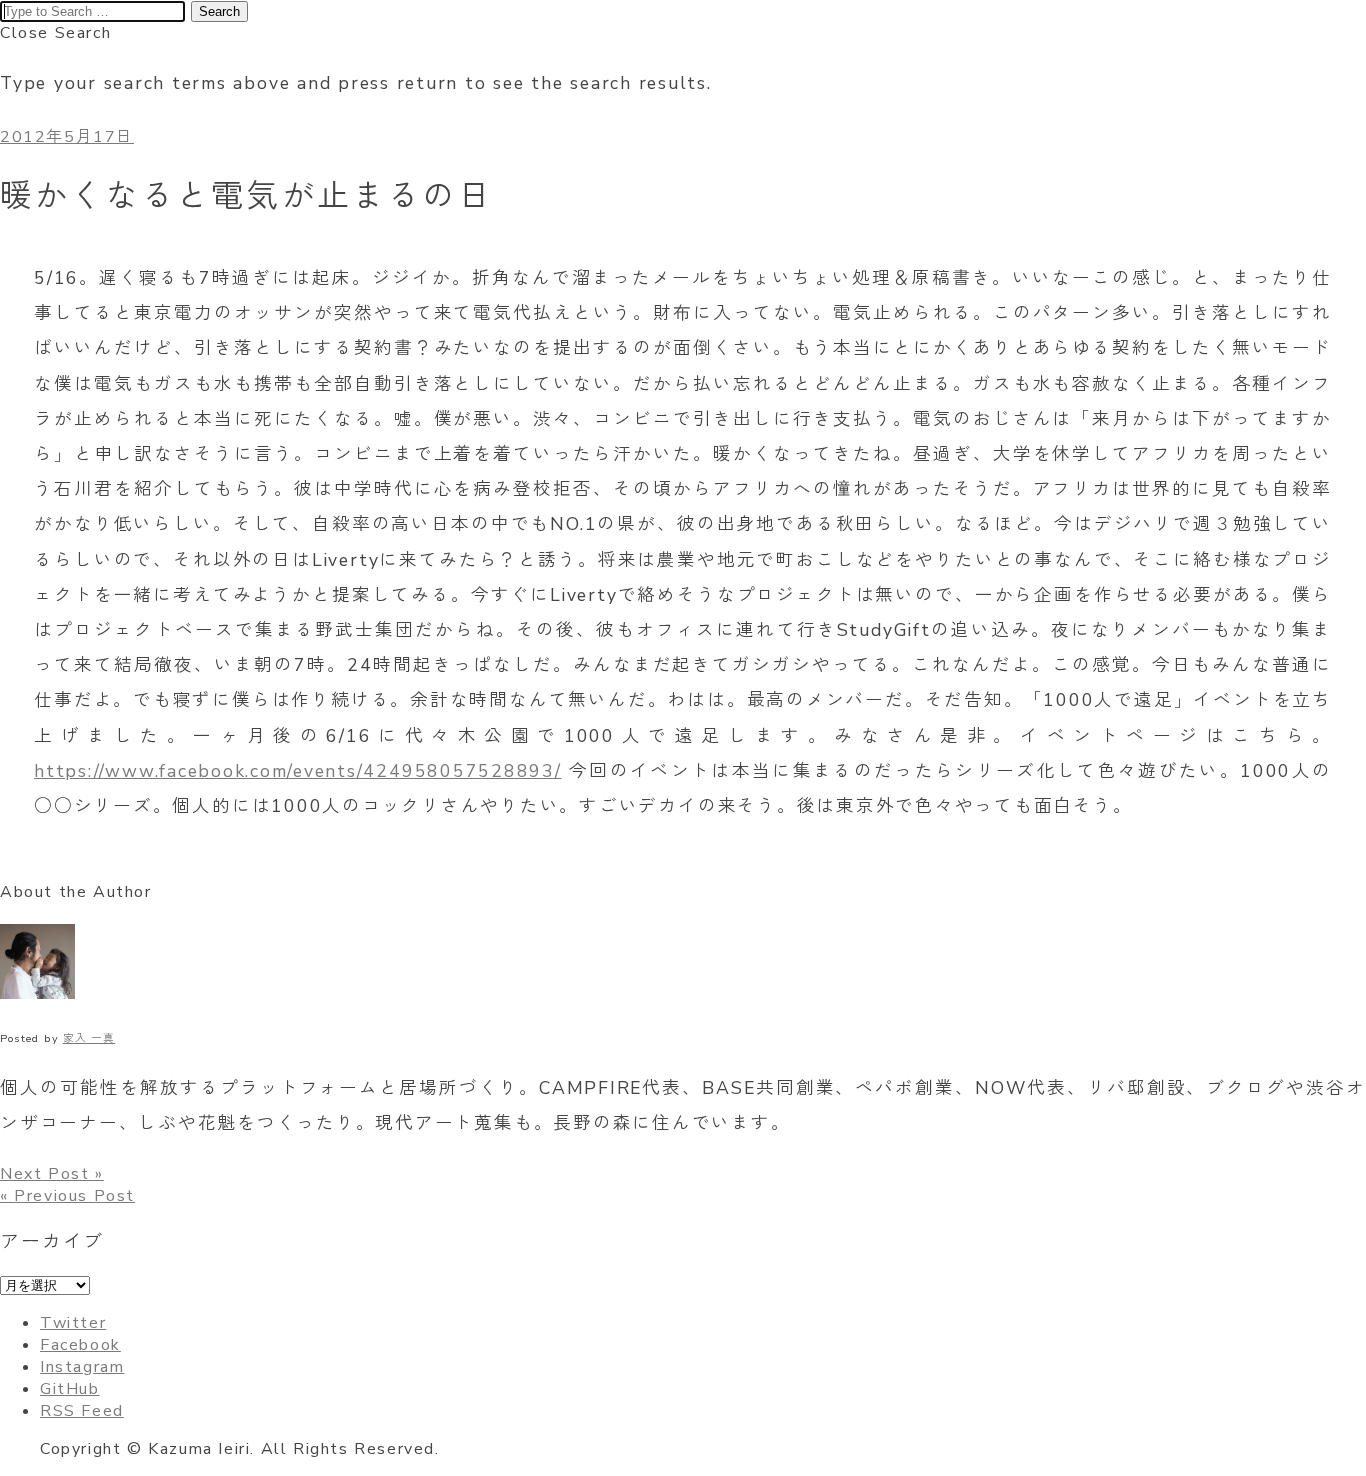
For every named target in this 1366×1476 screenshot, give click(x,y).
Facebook (80, 1345)
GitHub (70, 1389)
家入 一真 (89, 1038)
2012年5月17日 (67, 137)
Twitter (73, 1323)
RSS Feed (82, 1411)
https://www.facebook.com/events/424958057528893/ (297, 771)
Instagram (82, 1367)
